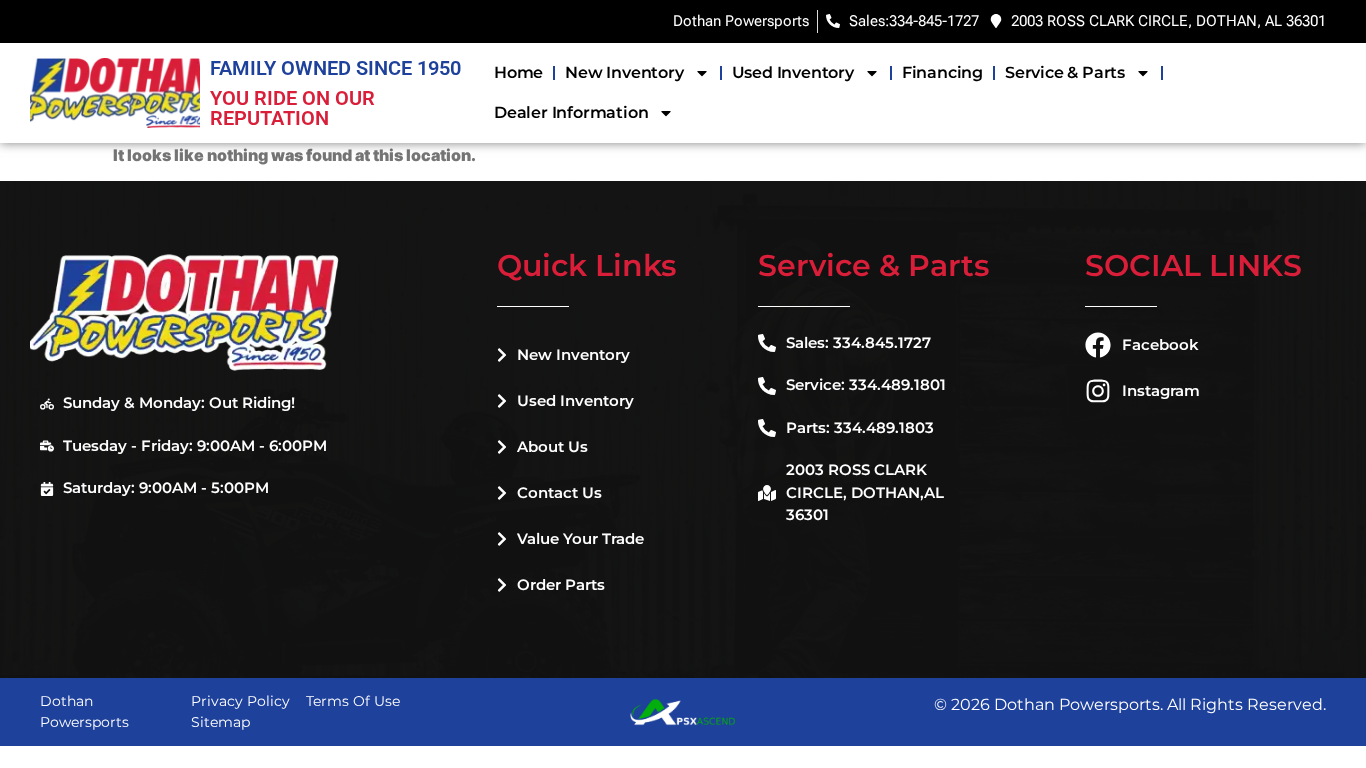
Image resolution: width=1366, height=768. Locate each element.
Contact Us (559, 492)
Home (518, 72)
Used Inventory (793, 72)
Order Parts (561, 584)
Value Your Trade (580, 538)
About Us (552, 446)
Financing (942, 72)
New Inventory (624, 72)
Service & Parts (1065, 72)
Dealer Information (571, 112)
